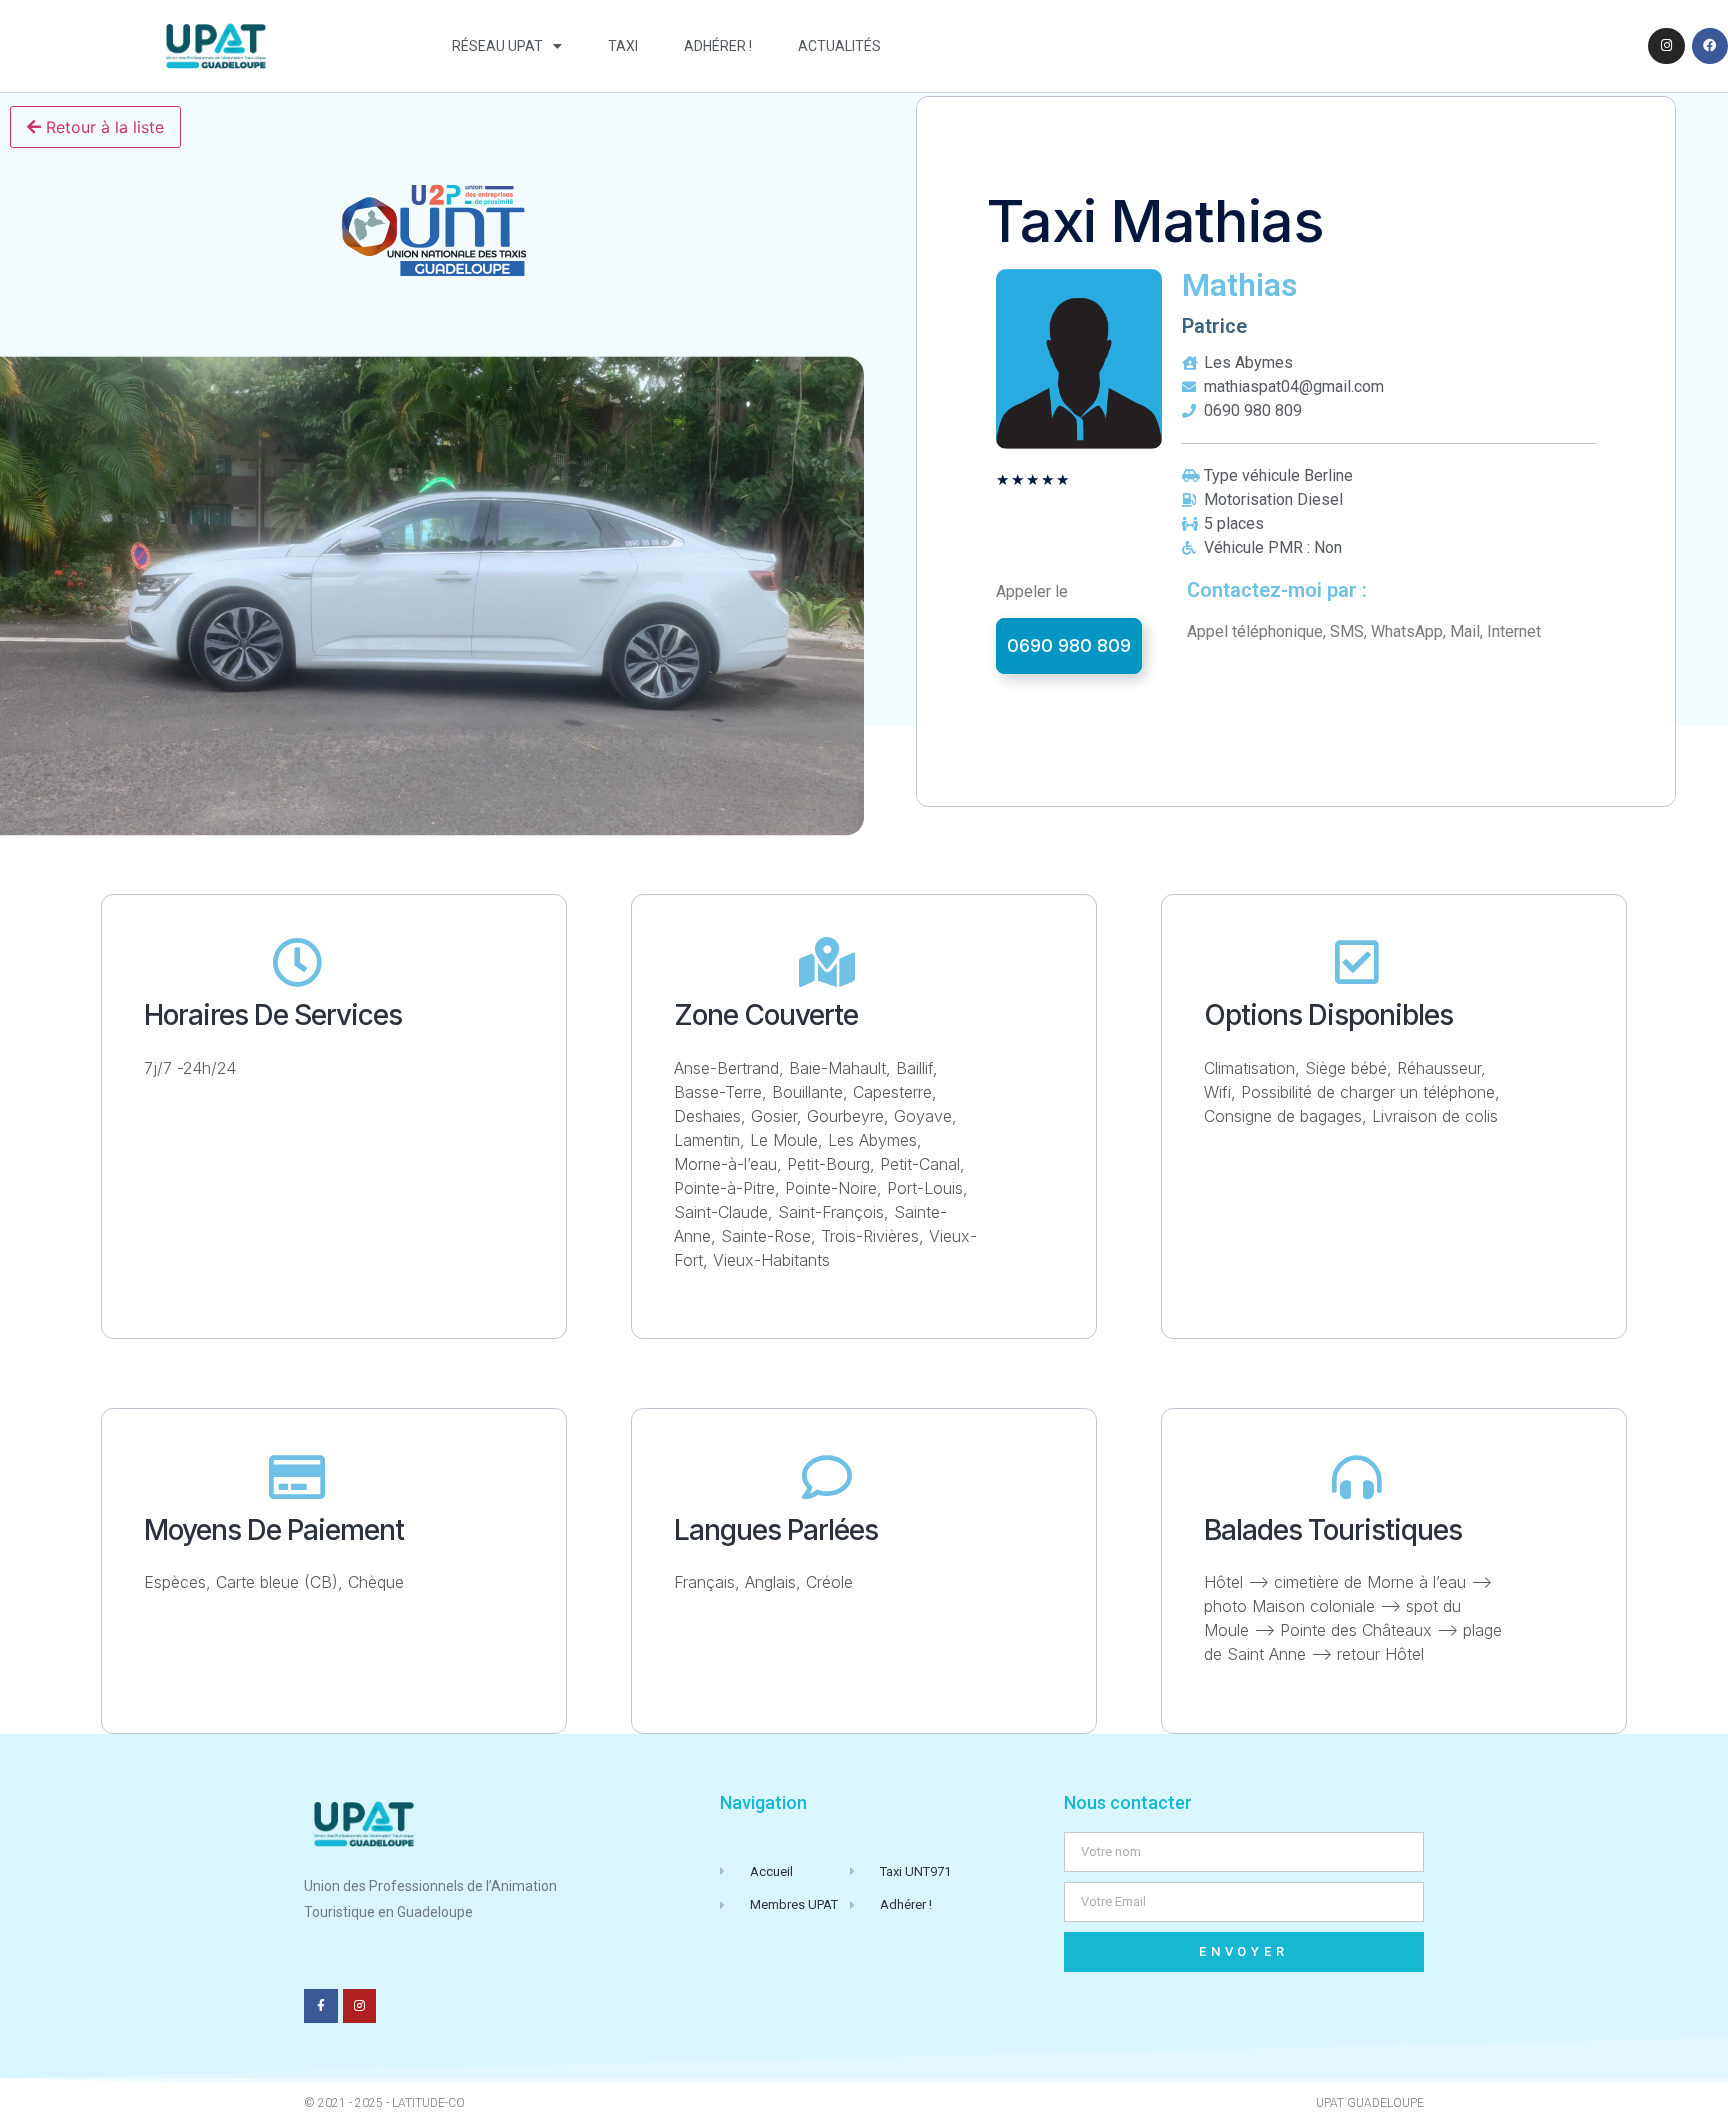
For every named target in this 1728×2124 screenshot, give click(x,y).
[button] (1069, 646)
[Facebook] (1710, 46)
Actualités (839, 46)
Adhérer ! (718, 46)
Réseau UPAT (497, 46)
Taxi (623, 46)
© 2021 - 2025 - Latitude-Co (384, 2103)
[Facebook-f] (321, 2006)
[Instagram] (1666, 46)
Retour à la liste (102, 127)
